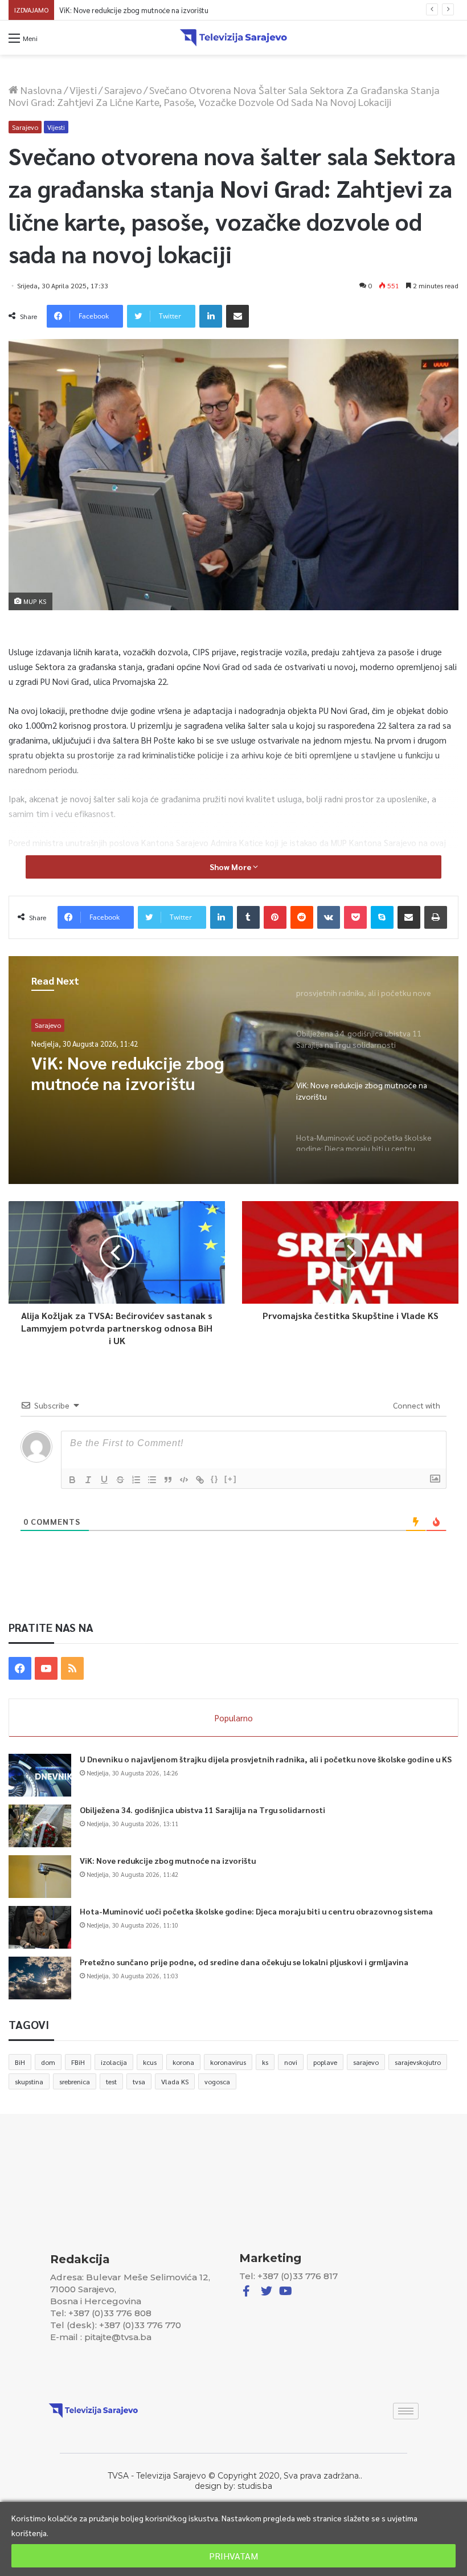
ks (265, 2062)
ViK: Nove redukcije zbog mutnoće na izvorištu (168, 1860)
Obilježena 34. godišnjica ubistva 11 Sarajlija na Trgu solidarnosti (202, 1810)
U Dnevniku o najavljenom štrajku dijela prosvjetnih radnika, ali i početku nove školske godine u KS (266, 1759)
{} (215, 1479)
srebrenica (75, 2081)
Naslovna (40, 90)
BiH (20, 2062)
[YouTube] (46, 1668)
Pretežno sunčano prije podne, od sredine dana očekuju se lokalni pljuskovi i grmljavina (244, 1962)
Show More (231, 867)
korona (183, 2062)
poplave (325, 2062)
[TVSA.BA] (233, 38)
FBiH (78, 2062)
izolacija (114, 2062)
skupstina (29, 2081)
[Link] (200, 1480)
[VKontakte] (329, 917)
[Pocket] (355, 917)
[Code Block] (184, 1480)
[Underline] (104, 1480)
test (111, 2081)
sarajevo (366, 2062)
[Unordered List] (152, 1480)
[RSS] (72, 1668)
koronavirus (228, 2062)
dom (48, 2062)
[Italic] (88, 1480)
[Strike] (120, 1480)
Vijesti (83, 90)
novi (291, 2062)
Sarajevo (123, 90)
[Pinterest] (275, 917)
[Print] (436, 917)
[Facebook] (20, 1668)
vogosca (217, 2081)
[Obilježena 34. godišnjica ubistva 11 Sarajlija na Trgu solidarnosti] (40, 1826)
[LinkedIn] (211, 316)
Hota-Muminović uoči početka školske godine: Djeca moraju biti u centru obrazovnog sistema (208, 10)
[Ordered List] (136, 1480)
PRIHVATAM (233, 2556)
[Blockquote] (168, 1480)
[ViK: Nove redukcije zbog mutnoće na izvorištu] (40, 1877)
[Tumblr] (248, 917)
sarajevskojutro (418, 2062)
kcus (150, 2062)
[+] (231, 1479)
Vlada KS (175, 2081)
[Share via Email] (237, 316)
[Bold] (72, 1480)
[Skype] (382, 917)
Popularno (234, 1718)
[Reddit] (302, 917)
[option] (233, 1070)
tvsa (139, 2081)
